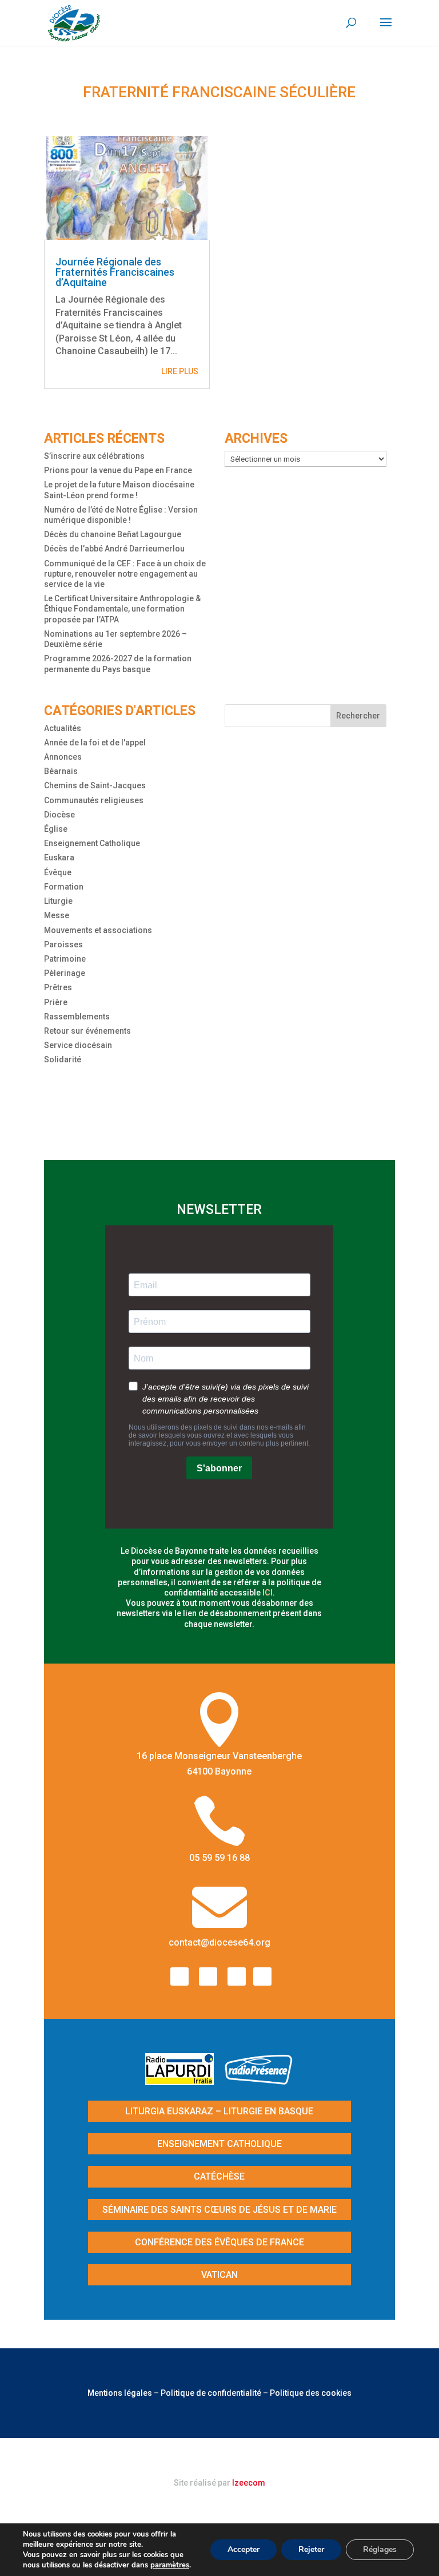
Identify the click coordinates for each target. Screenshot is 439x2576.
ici (268, 1593)
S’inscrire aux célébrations (94, 456)
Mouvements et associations (98, 930)
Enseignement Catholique (92, 843)
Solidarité (63, 1059)
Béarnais (61, 771)
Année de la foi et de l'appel (95, 743)
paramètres (170, 2565)
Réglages (380, 2549)
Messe (57, 915)
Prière (56, 1002)
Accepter (244, 2549)
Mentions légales (120, 2393)
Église (56, 829)
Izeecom (249, 2483)
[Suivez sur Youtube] (237, 1976)
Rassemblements (77, 1017)
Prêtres (58, 987)
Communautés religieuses (94, 800)
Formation (64, 887)
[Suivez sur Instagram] (208, 1976)
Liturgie (58, 901)
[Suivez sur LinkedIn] (262, 1976)
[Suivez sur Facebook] (179, 1976)
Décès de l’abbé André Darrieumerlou (114, 549)
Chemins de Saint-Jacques (95, 785)
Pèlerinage (65, 973)
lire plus (180, 371)
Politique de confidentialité (211, 2393)
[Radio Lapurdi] (184, 2081)
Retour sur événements (87, 1031)
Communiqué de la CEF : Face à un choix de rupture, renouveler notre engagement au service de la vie (125, 574)
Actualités (63, 728)
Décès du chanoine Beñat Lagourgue (113, 534)
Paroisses (63, 944)
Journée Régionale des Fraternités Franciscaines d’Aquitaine (115, 272)
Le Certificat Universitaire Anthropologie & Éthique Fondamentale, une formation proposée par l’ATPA (122, 609)
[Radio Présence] (259, 2081)
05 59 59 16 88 (219, 1858)
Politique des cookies (311, 2393)
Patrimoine (65, 959)
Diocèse (59, 815)
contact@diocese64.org (219, 1942)
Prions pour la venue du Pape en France (118, 470)
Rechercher (358, 716)
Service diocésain (78, 1045)
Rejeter (311, 2549)
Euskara (59, 858)
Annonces (63, 757)
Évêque (58, 872)
